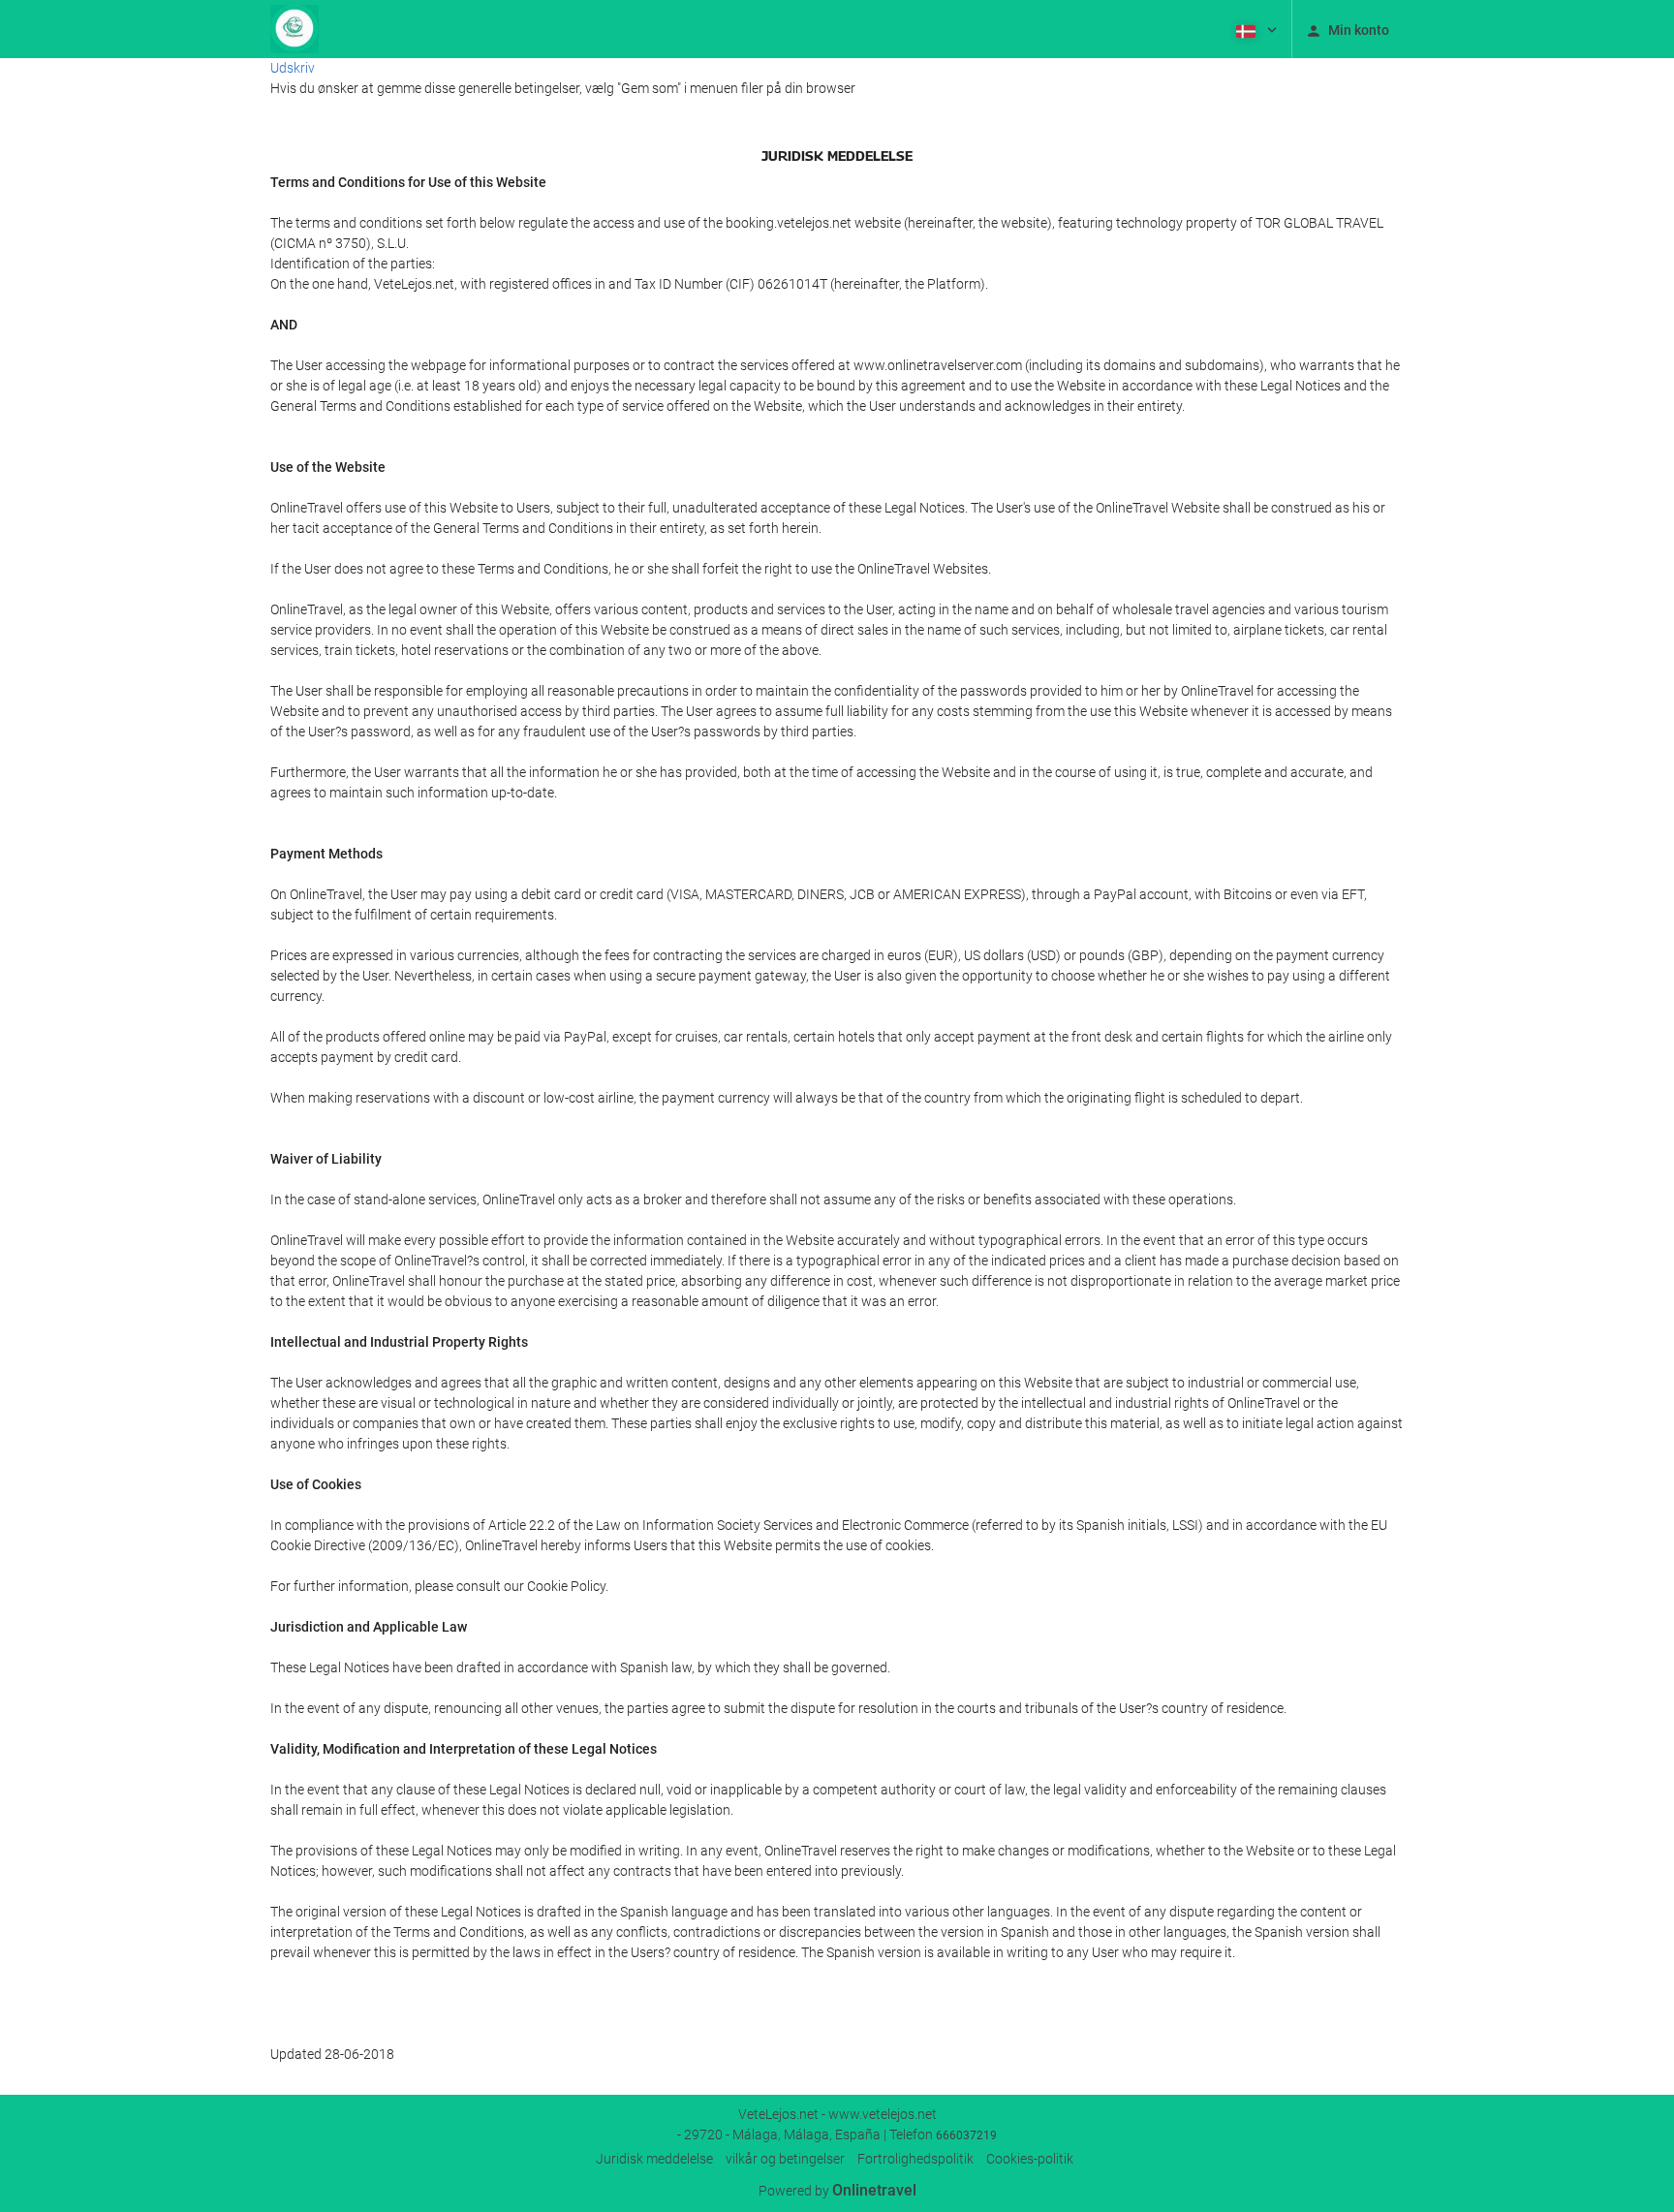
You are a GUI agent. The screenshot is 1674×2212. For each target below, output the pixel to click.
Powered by (837, 2191)
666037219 (966, 2135)
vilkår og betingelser (785, 2159)
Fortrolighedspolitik (915, 2159)
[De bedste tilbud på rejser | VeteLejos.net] (294, 29)
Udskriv (293, 68)
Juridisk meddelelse (654, 2159)
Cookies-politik (1030, 2159)
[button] (1255, 29)
